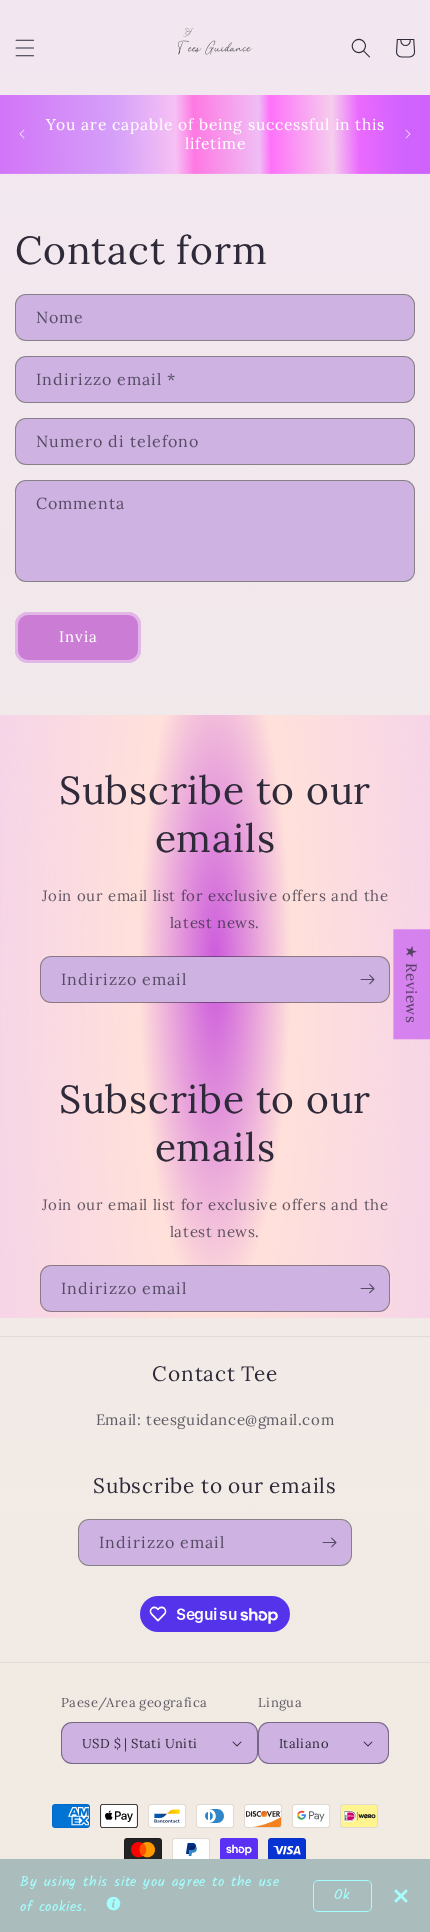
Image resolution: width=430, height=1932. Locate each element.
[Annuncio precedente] (22, 134)
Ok (342, 1895)
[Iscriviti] (367, 979)
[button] (25, 48)
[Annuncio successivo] (408, 134)
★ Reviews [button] (411, 984)
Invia (78, 636)
